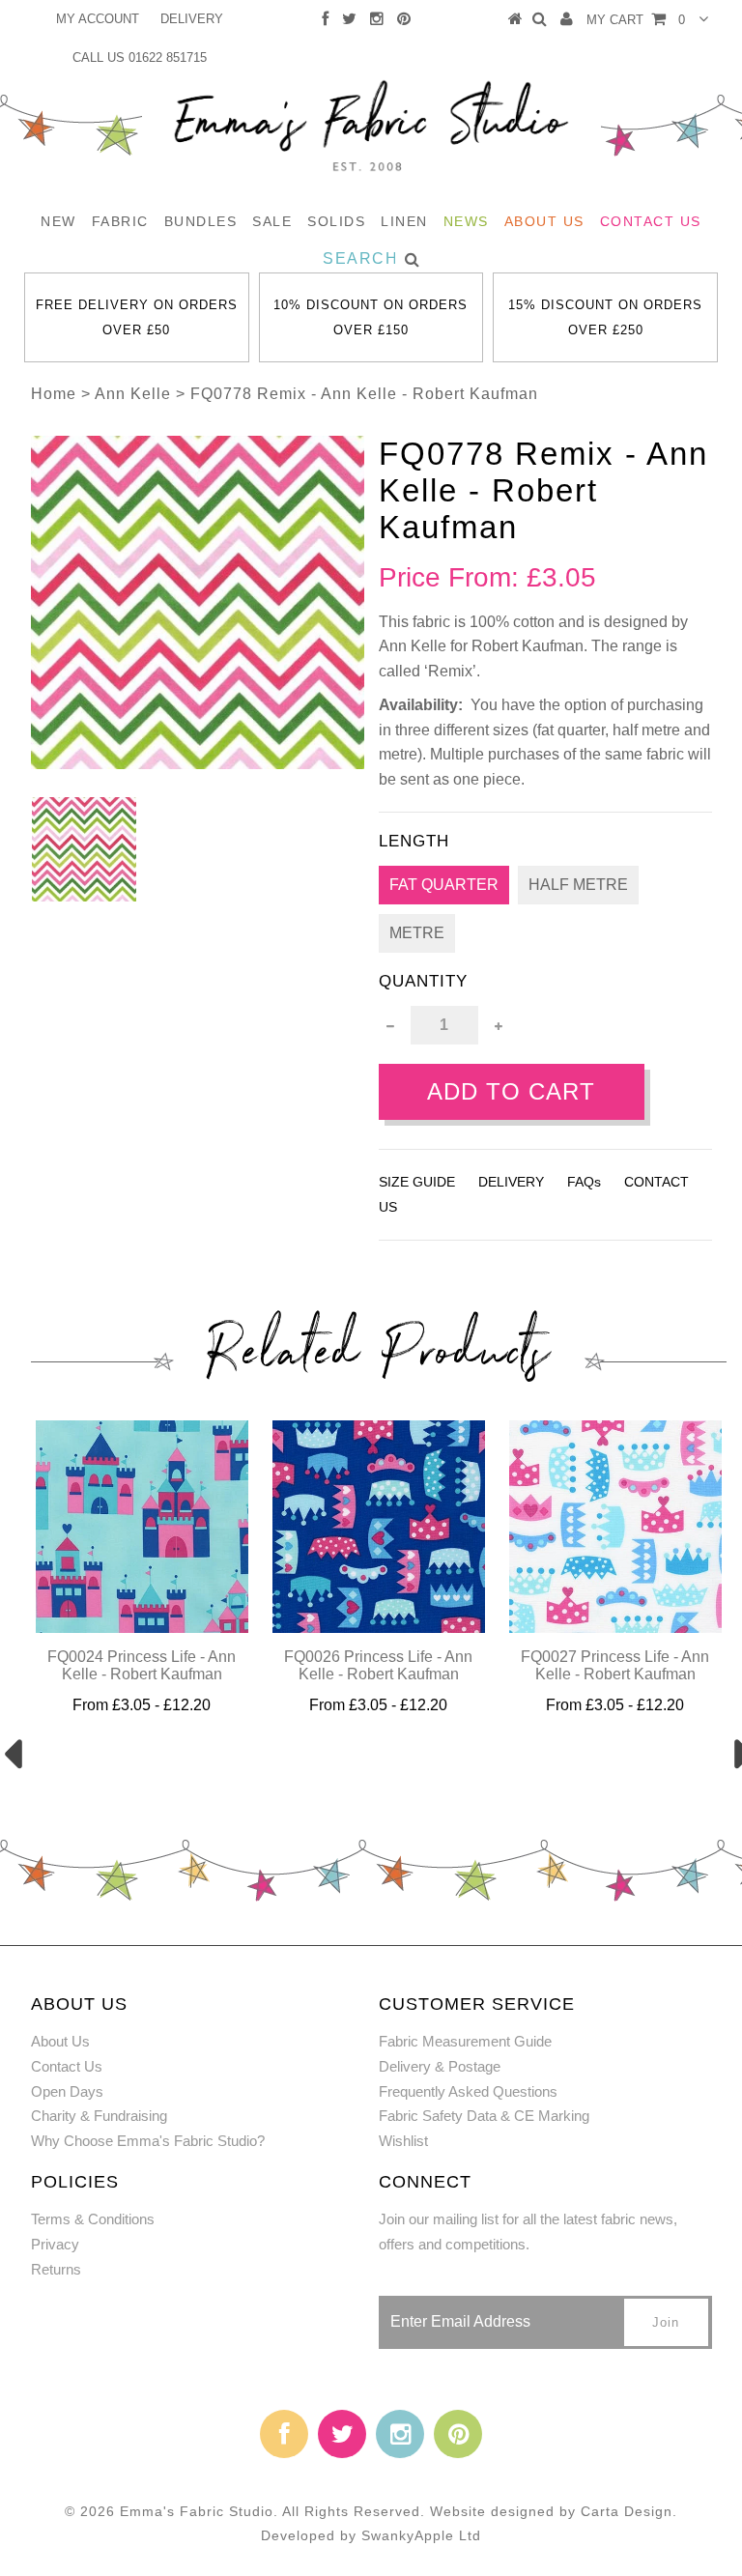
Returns (56, 2269)
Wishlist (403, 2141)
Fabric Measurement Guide (465, 2041)
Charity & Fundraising (99, 2116)
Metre (417, 933)
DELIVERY (192, 19)
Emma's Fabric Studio (197, 2511)
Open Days (67, 2091)
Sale (272, 221)
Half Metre (578, 885)
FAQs (584, 1182)
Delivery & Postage (440, 2066)
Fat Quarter (444, 885)
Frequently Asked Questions (468, 2091)
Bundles (201, 221)
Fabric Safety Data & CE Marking (484, 2116)
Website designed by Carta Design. (554, 2511)
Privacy (55, 2244)
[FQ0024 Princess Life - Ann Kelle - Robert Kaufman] (142, 1628)
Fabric (120, 221)
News (466, 221)
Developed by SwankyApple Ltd (371, 2535)
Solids (336, 221)
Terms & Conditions (93, 2219)
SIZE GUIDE (417, 1182)
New (58, 221)
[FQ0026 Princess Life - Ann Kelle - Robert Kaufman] (379, 1628)
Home (54, 394)
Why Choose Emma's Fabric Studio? (148, 2141)
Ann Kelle (133, 394)
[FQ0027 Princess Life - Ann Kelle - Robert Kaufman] (615, 1628)
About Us (544, 221)
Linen (404, 221)
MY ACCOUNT (98, 19)
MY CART (636, 20)
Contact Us (651, 221)
